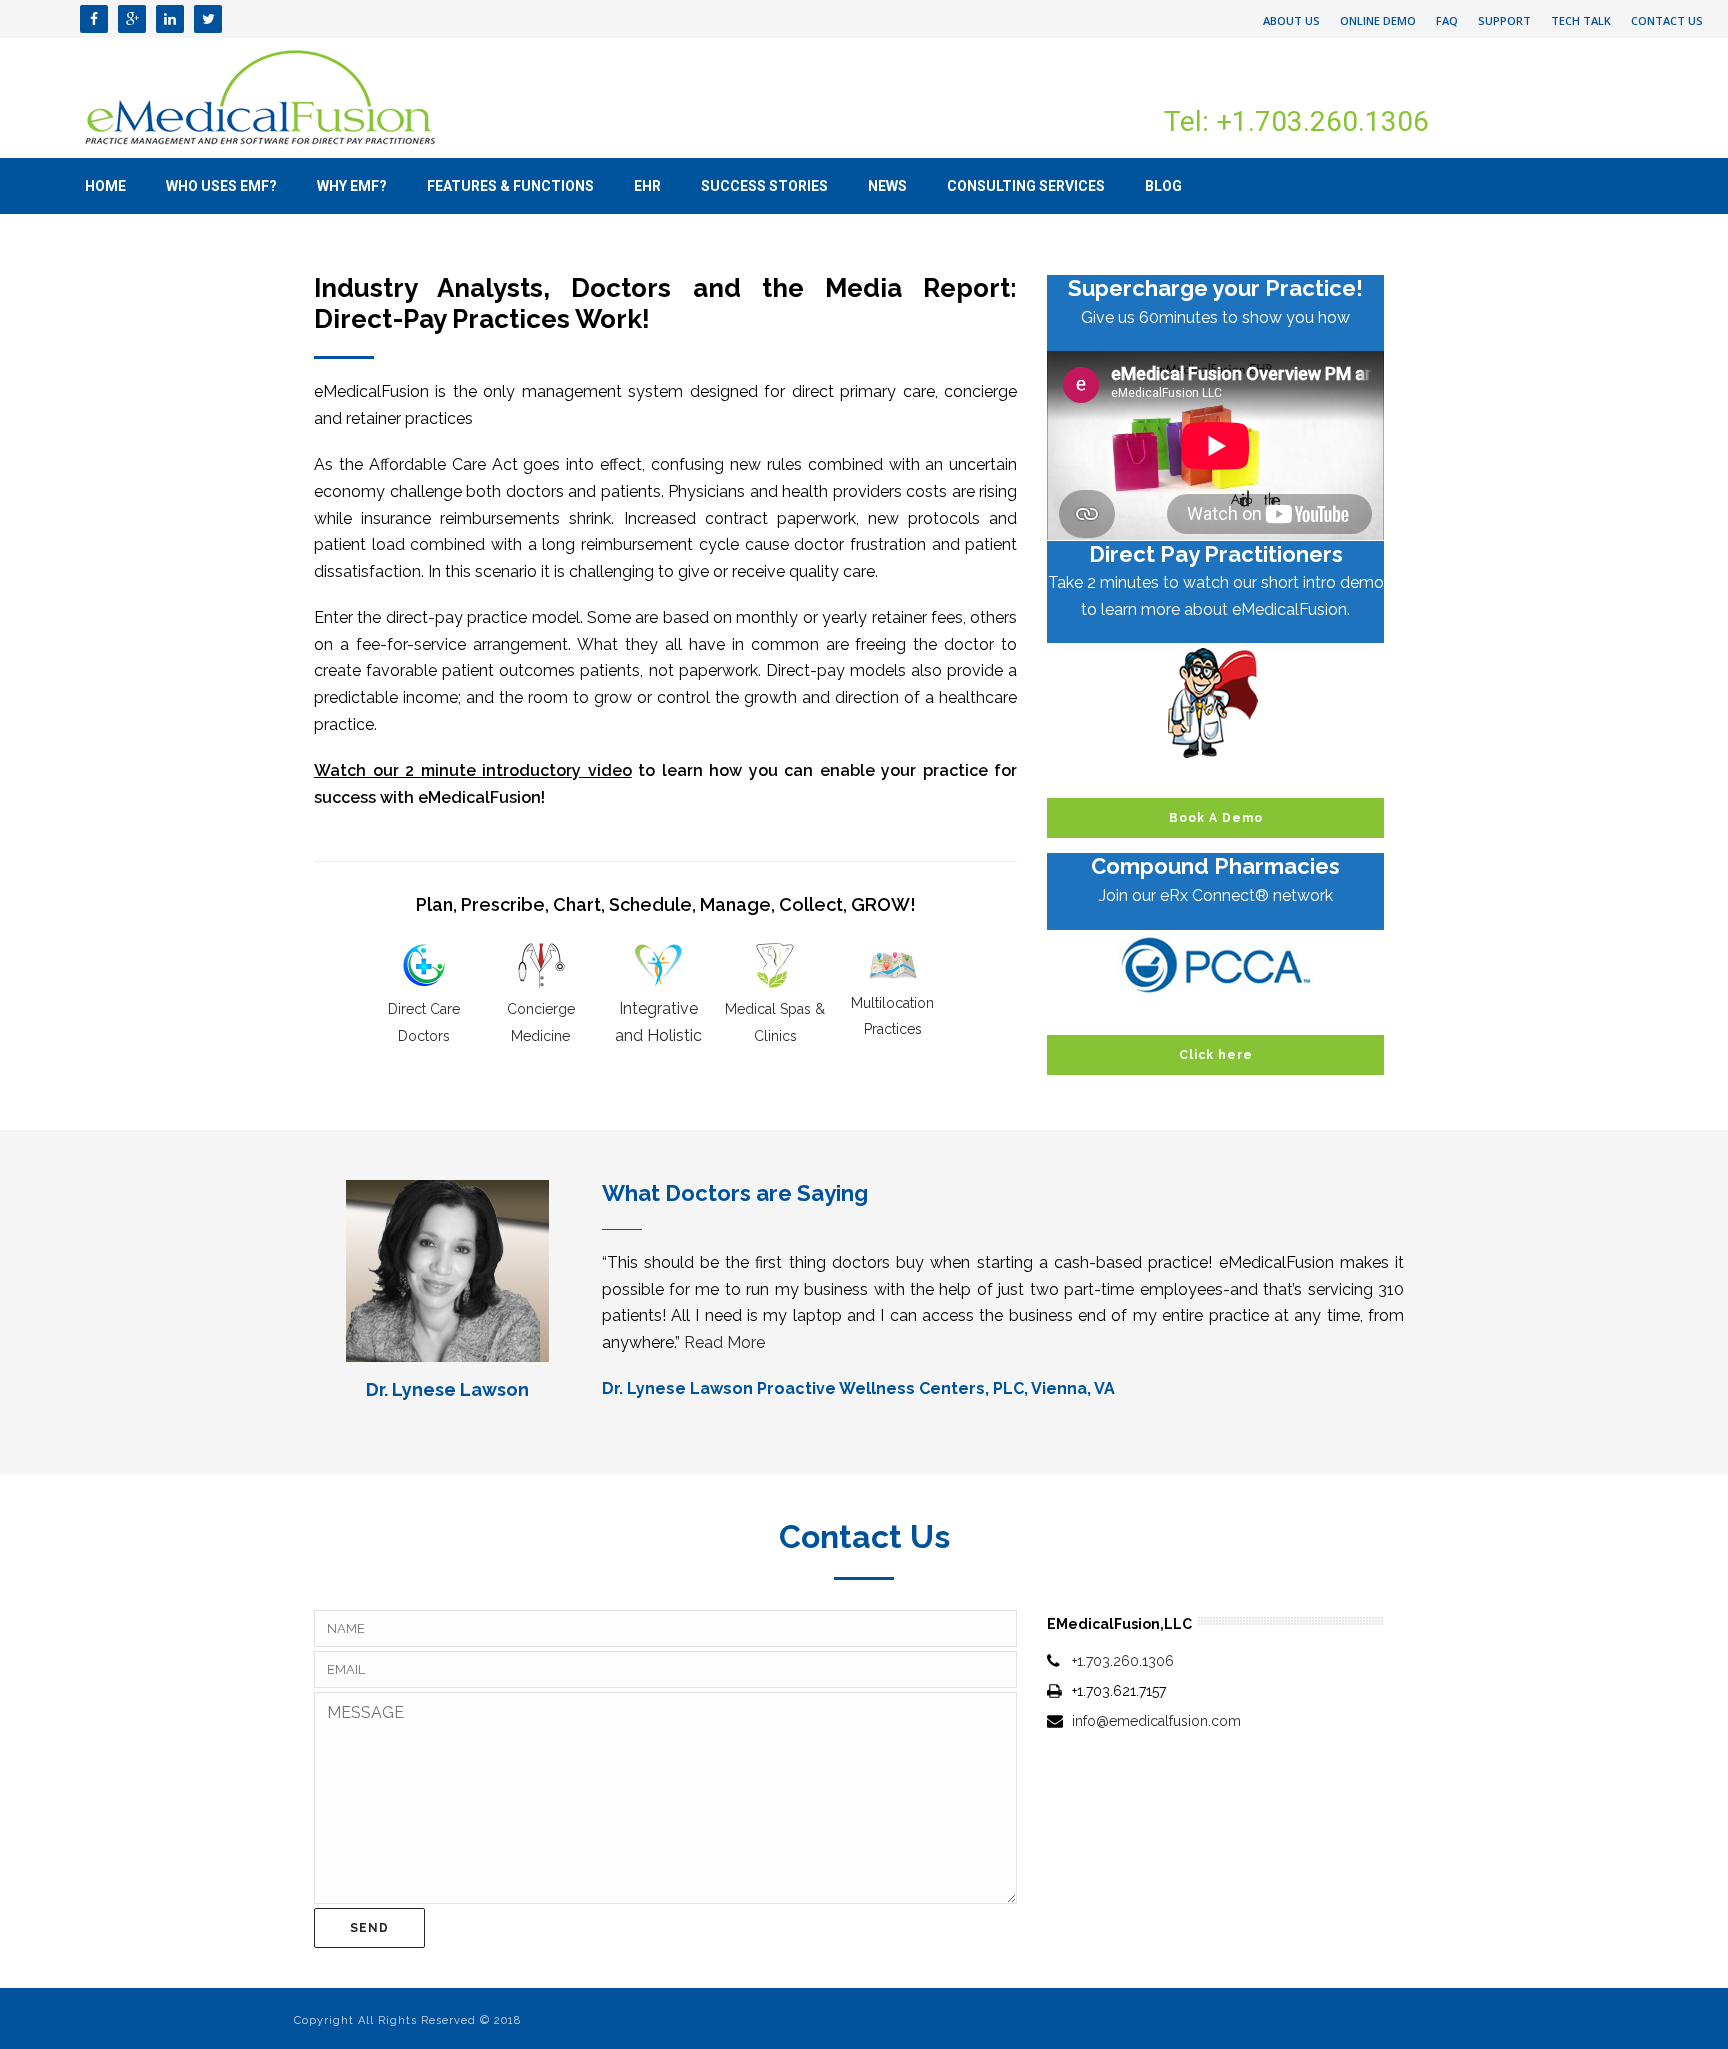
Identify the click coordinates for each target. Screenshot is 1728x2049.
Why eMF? (352, 186)
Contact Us (1667, 20)
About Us (1291, 20)
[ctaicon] (1216, 703)
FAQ (1447, 20)
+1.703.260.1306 (1123, 1661)
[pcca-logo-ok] (1216, 965)
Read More (724, 1342)
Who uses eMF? (221, 186)
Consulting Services (1026, 186)
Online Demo (1378, 20)
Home (105, 186)
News (887, 186)
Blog (1163, 186)
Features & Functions (510, 186)
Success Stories (764, 186)
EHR (647, 186)
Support (1504, 20)
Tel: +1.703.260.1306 (1296, 121)
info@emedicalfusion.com (1156, 1721)
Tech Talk (1581, 20)
